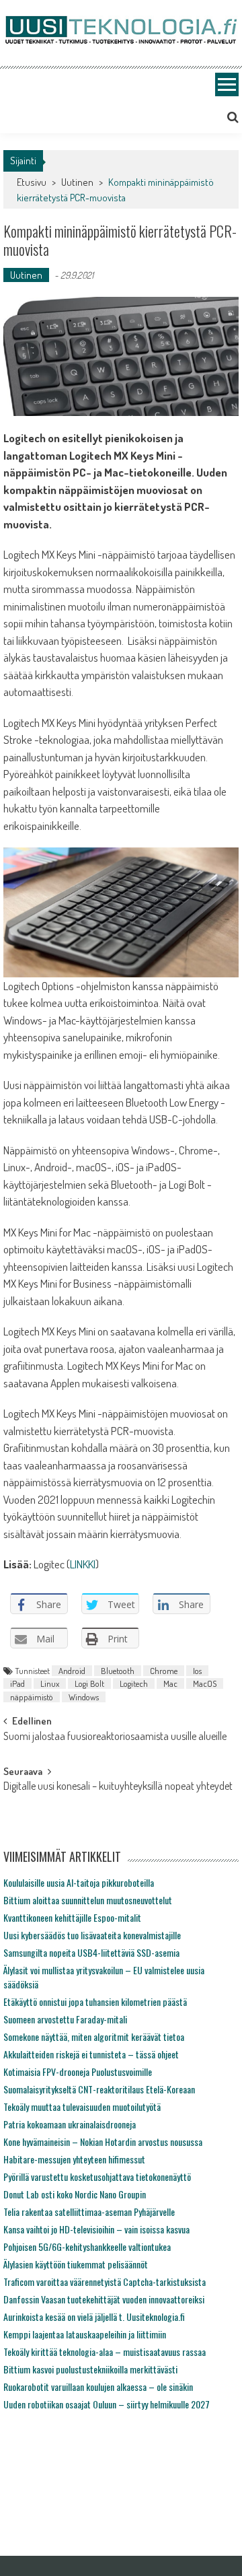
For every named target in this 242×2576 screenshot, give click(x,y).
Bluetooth (118, 1671)
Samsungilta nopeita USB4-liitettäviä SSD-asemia (91, 1952)
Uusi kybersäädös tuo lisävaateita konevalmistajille (92, 1935)
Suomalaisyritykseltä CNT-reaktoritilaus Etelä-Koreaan (99, 2089)
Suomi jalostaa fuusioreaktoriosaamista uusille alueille (115, 1737)
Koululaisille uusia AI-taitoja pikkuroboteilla (79, 1882)
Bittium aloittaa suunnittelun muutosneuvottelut (88, 1900)
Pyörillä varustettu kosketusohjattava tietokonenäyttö (97, 2177)
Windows (84, 1697)
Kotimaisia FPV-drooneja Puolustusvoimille (78, 2072)
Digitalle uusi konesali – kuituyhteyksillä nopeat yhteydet (118, 1787)
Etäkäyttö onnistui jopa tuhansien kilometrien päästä (95, 2001)
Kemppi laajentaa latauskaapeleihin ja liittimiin (85, 2334)
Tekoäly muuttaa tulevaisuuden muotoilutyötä (82, 2107)
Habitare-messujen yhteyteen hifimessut (74, 2159)
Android (72, 1671)
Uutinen (77, 182)
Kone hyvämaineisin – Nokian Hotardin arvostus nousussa (103, 2142)
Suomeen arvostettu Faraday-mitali (65, 2019)
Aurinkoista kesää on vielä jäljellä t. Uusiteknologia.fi (94, 2317)
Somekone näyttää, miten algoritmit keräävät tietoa (94, 2037)
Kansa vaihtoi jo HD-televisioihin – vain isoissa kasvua (96, 2229)
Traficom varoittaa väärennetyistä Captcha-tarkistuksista (105, 2282)
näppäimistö (32, 1697)
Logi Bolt (89, 1683)
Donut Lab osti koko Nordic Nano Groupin (75, 2194)
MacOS (205, 1683)
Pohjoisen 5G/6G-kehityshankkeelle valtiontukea (87, 2247)
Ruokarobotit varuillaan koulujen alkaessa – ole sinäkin (98, 2387)
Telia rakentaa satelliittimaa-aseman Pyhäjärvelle (89, 2212)
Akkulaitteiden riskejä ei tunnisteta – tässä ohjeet (91, 2054)
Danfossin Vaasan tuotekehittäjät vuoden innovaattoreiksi (104, 2299)
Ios (197, 1671)
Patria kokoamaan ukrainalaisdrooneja (70, 2124)
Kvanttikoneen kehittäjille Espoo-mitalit (72, 1917)
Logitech (134, 1683)
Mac (170, 1683)
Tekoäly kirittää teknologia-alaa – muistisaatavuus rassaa (105, 2352)
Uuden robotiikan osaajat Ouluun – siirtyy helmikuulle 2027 (107, 2404)
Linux (50, 1683)
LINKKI (83, 1564)
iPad (17, 1683)
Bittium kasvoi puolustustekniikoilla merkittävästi (90, 2369)
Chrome (164, 1671)
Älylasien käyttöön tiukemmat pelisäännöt (76, 2264)
